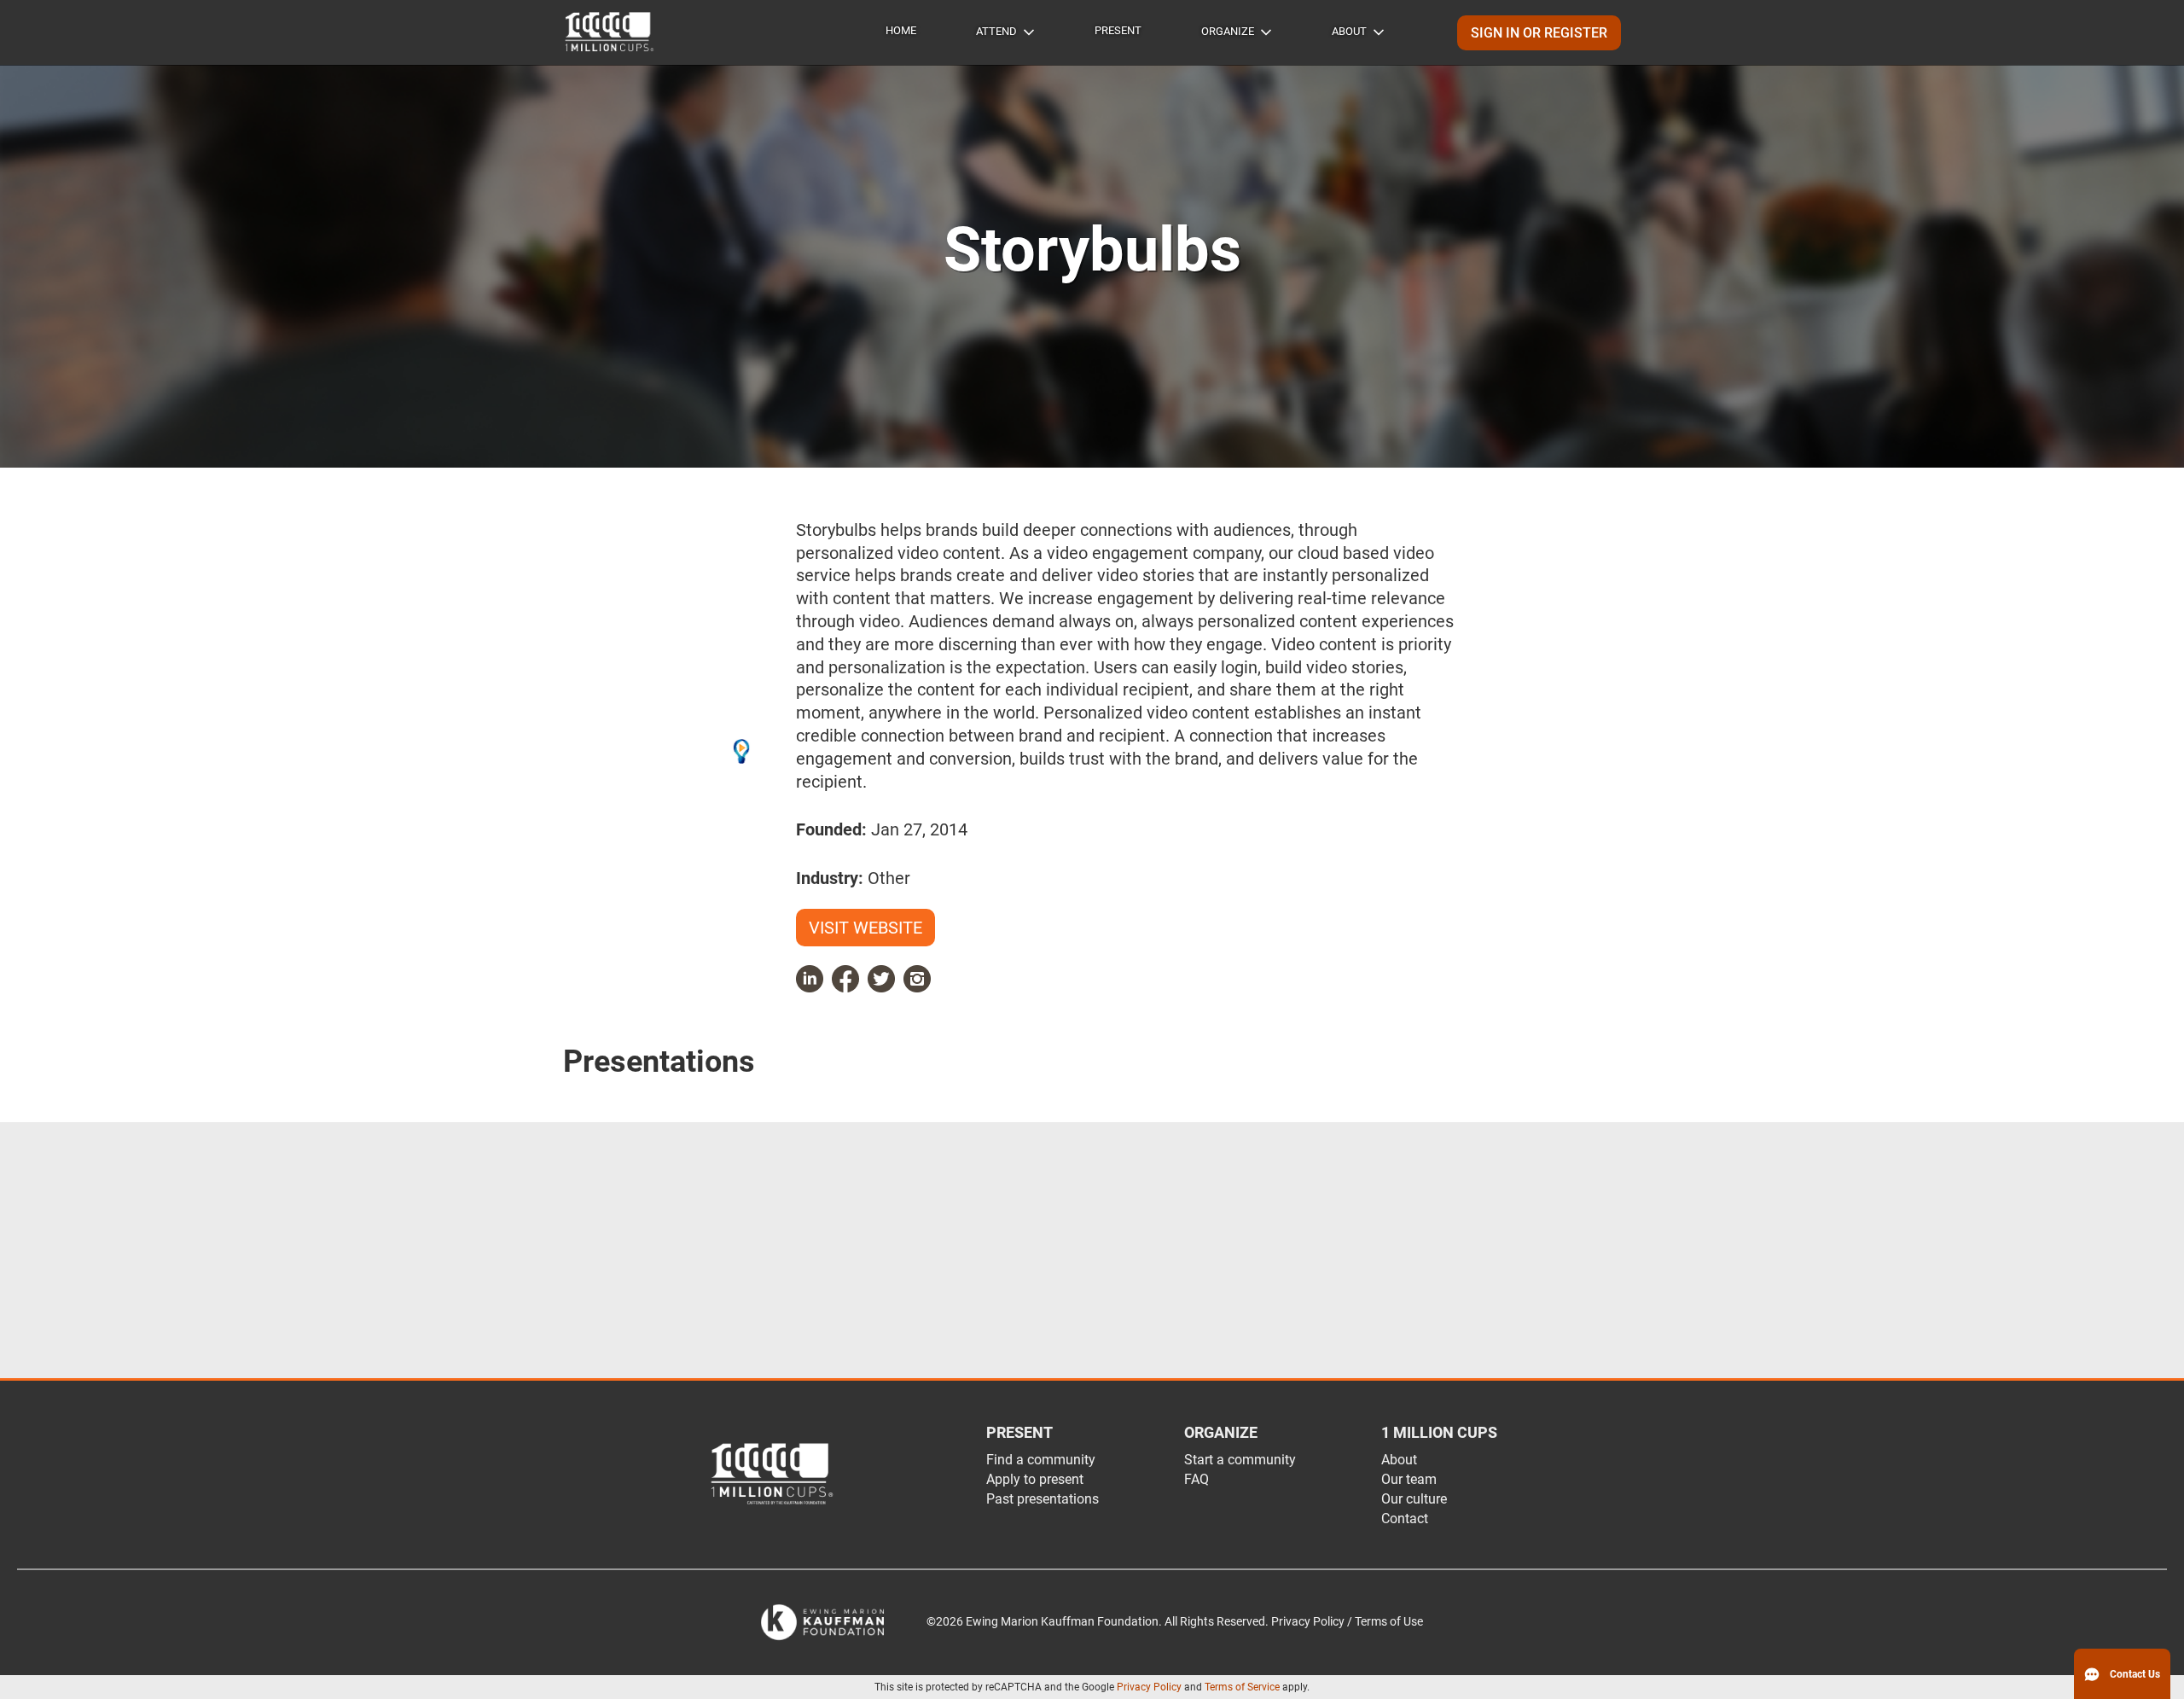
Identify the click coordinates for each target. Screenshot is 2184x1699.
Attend (996, 31)
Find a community (1041, 1460)
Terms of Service (1242, 1687)
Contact (1405, 1519)
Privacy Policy (1149, 1687)
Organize (1228, 31)
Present (1118, 30)
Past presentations (1043, 1499)
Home (901, 30)
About (1349, 31)
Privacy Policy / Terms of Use (1347, 1622)
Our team (1409, 1479)
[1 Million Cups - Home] (610, 32)
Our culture (1414, 1499)
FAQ (1197, 1479)
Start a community (1240, 1460)
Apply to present (1035, 1479)
